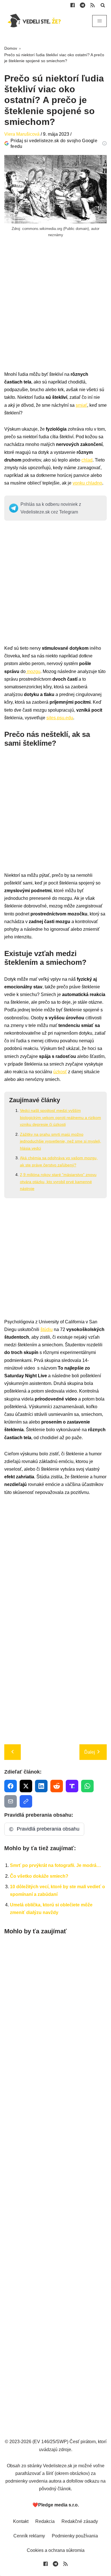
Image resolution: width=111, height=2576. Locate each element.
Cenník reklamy (29, 2536)
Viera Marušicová (22, 134)
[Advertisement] (55, 315)
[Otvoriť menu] (99, 21)
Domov (11, 48)
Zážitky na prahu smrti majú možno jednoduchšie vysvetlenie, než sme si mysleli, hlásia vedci (60, 1141)
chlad (87, 460)
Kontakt (21, 2521)
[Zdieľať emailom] (11, 1801)
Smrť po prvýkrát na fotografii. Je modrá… (55, 1865)
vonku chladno (87, 483)
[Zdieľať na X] (26, 1786)
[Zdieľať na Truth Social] (72, 1786)
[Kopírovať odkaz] (26, 1801)
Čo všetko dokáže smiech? (39, 1876)
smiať (81, 405)
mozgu (33, 671)
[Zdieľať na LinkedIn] (41, 1786)
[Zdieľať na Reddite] (57, 1786)
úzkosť (60, 1072)
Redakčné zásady (80, 2521)
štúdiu (47, 1329)
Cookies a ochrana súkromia (56, 2550)
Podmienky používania (75, 2536)
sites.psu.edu (60, 718)
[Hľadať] (103, 5)
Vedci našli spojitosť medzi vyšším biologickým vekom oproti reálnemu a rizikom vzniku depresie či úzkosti (60, 1117)
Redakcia (45, 2521)
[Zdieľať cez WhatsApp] (87, 1786)
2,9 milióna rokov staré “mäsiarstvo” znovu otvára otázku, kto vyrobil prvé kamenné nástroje (58, 1182)
